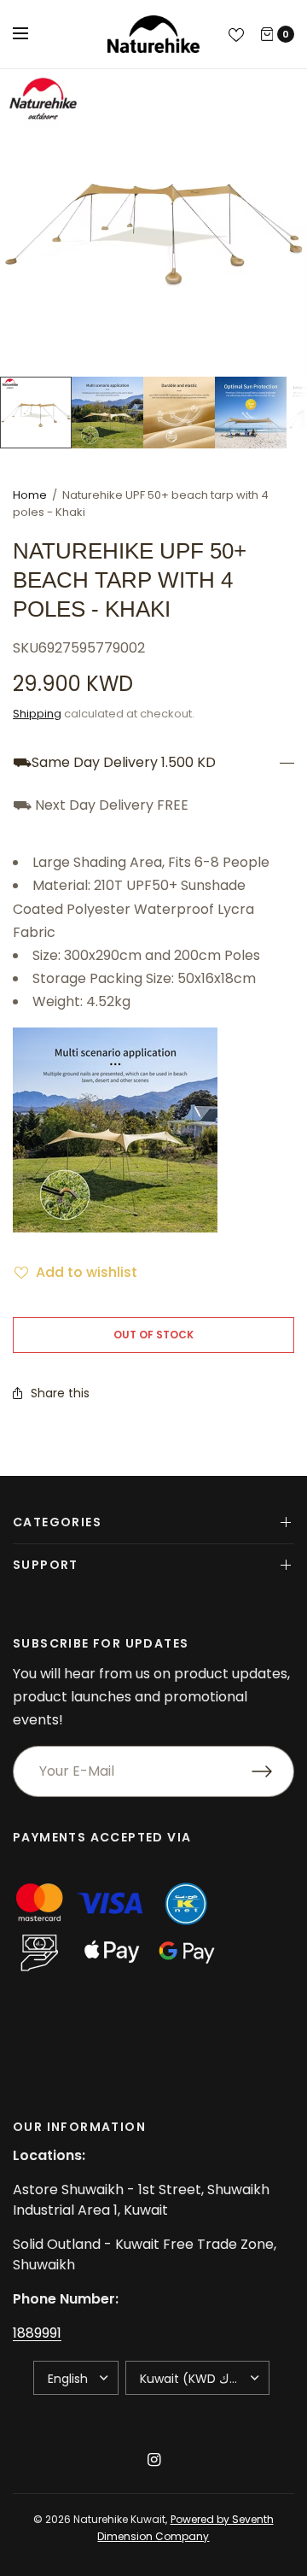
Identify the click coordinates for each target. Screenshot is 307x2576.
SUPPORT (46, 1565)
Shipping (37, 714)
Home (30, 495)
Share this (60, 1393)
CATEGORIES (57, 1522)
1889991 (37, 2333)
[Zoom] (153, 223)
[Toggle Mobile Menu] (32, 34)
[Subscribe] (273, 1771)
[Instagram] (153, 2460)
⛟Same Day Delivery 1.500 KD (114, 763)
